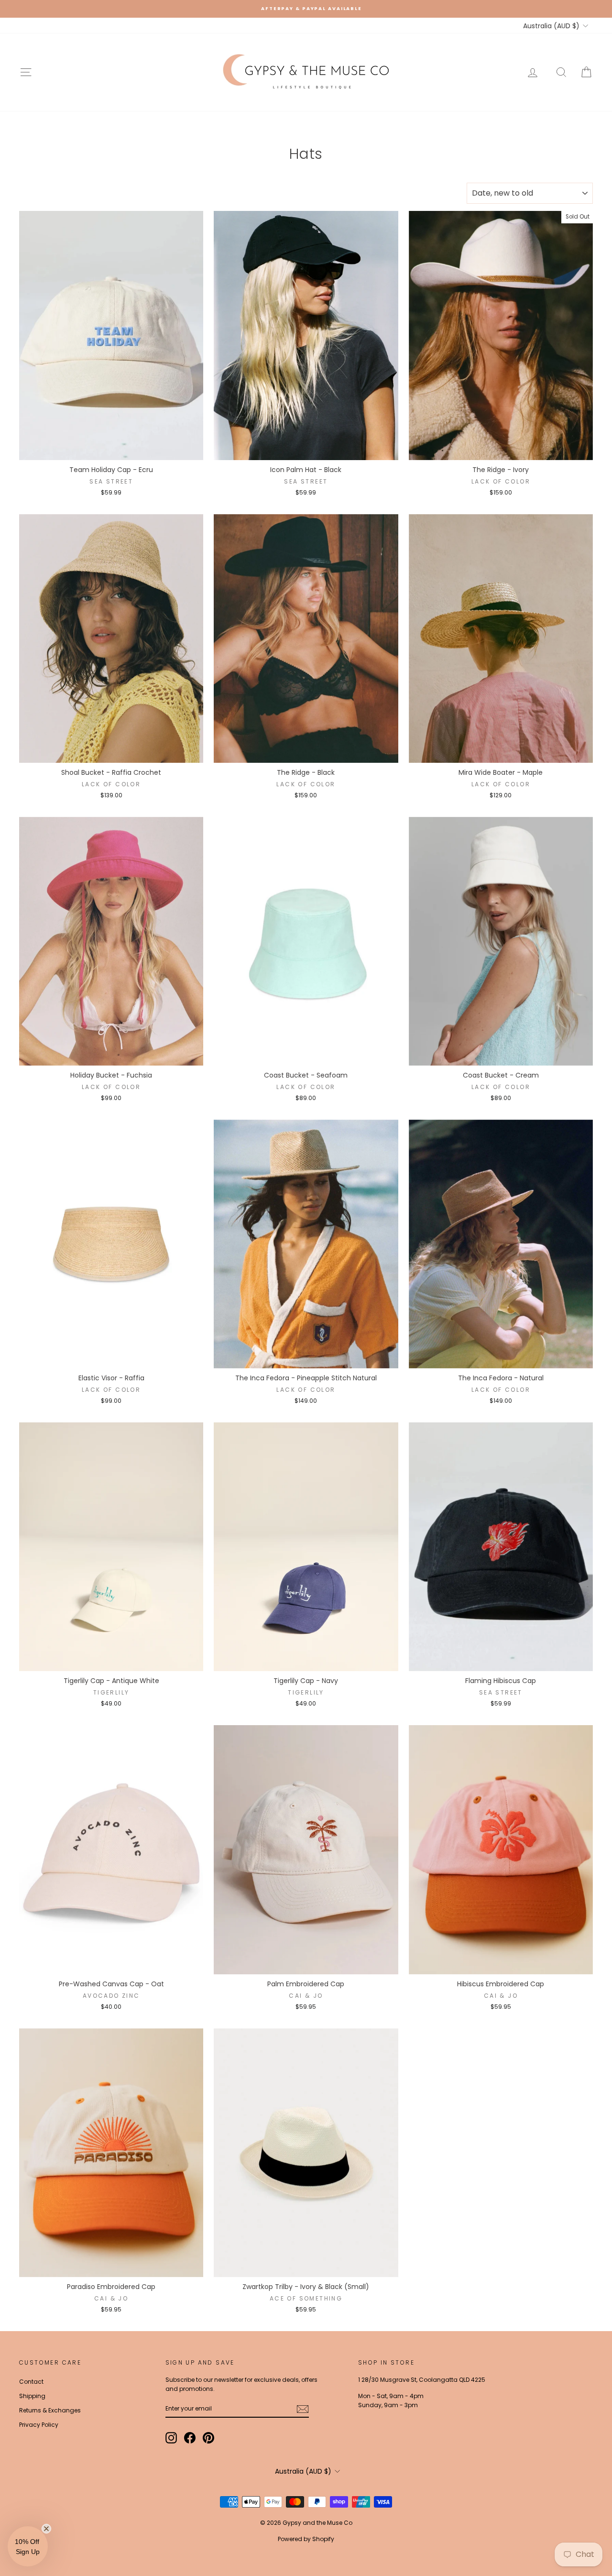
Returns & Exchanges (50, 2410)
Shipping (32, 2396)
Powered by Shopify (306, 2539)
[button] (28, 2546)
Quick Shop (111, 450)
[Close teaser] (46, 2529)
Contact (31, 2382)
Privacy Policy (39, 2425)
